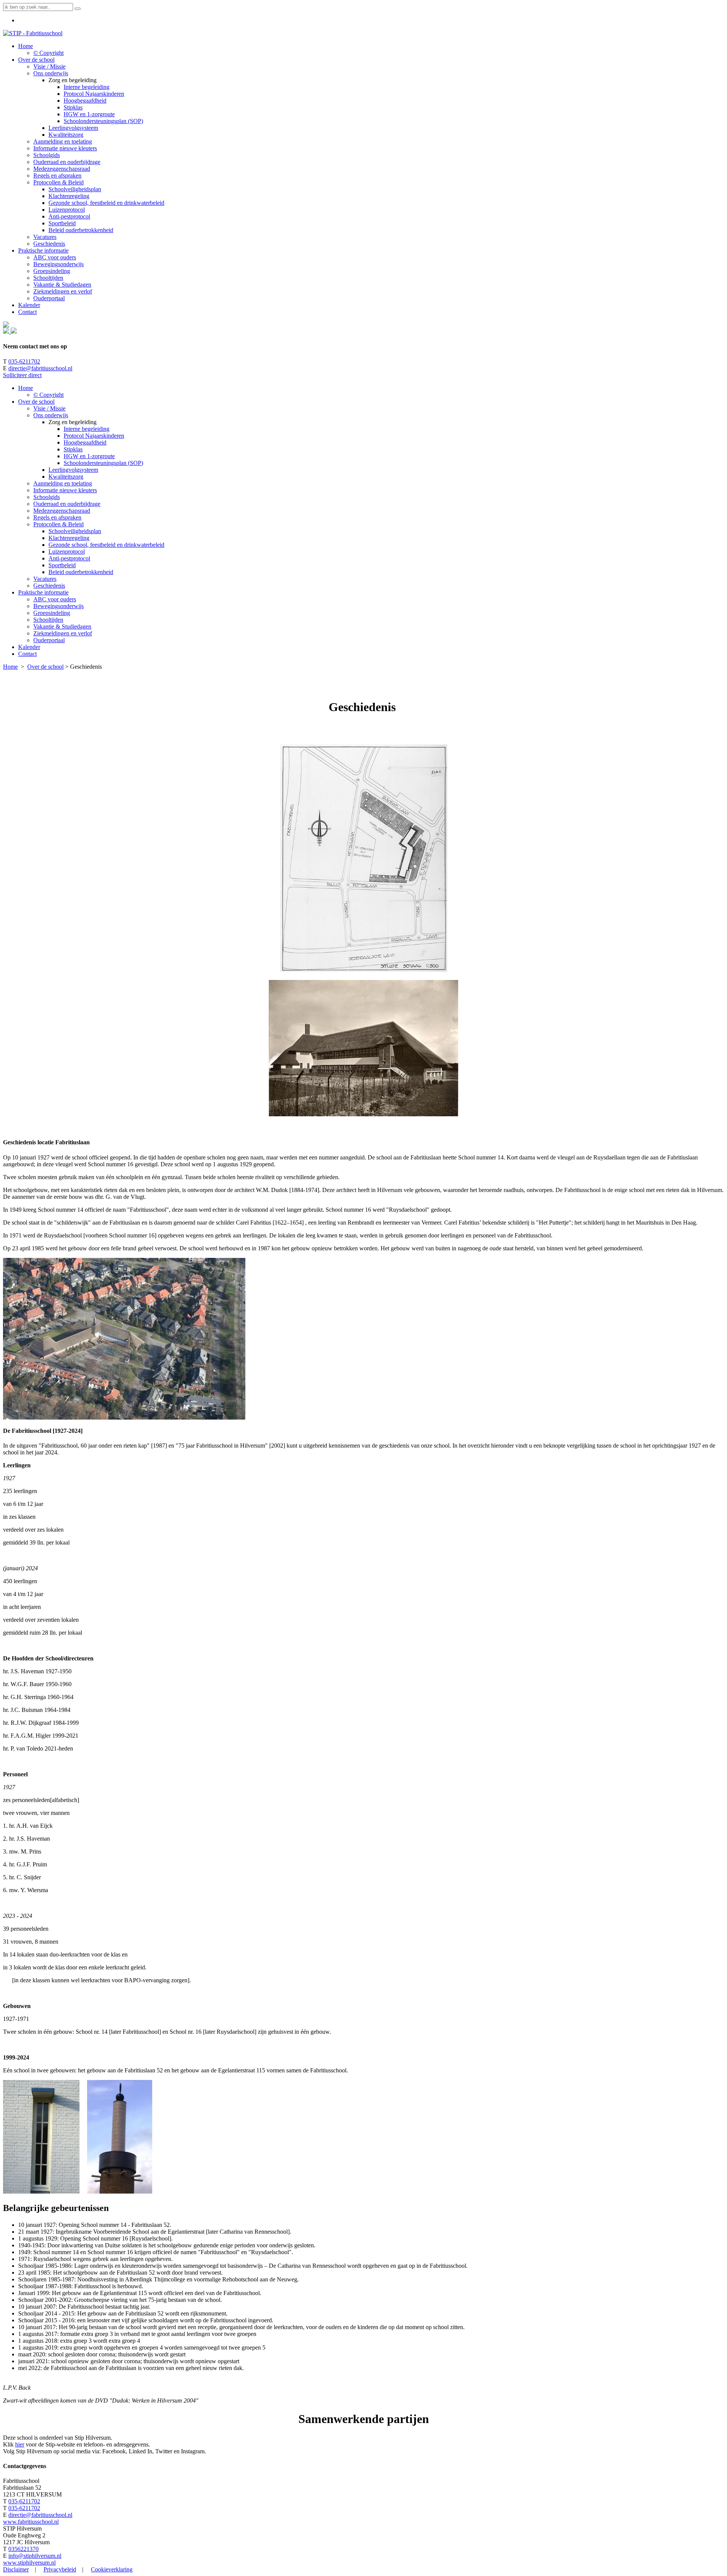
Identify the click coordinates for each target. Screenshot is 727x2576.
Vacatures (45, 579)
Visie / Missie (49, 408)
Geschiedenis (49, 586)
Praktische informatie (43, 592)
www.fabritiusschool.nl (31, 2522)
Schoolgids (47, 497)
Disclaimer (16, 2569)
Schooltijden (48, 620)
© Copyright (48, 395)
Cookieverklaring (112, 2569)
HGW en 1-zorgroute (89, 456)
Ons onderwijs (51, 415)
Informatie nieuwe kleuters (65, 490)
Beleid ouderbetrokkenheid (81, 572)
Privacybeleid (60, 2569)
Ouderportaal (49, 640)
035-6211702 (24, 361)
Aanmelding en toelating (63, 483)
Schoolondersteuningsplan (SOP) (103, 463)
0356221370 (23, 2549)
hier (20, 2444)
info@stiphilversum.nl (35, 2556)
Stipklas (73, 449)
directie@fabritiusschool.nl (40, 368)
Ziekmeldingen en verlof (63, 633)
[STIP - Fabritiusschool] (33, 33)
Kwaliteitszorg (66, 477)
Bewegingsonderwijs (59, 606)
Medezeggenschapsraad (62, 511)
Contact (27, 654)
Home (26, 388)
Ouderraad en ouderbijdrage (67, 504)
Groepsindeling (52, 613)
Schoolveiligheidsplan (75, 531)
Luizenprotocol (67, 552)
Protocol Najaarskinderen (94, 436)
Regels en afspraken (57, 517)
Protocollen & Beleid (59, 524)
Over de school (36, 402)
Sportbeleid (62, 565)
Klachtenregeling (69, 538)
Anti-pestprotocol (69, 558)
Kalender (29, 647)
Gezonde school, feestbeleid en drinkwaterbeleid (106, 545)
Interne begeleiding (87, 429)
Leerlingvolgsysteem (73, 470)
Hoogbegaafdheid (85, 442)
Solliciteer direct (22, 375)
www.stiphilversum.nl (29, 2563)
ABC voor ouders (55, 599)
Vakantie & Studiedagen (62, 626)
